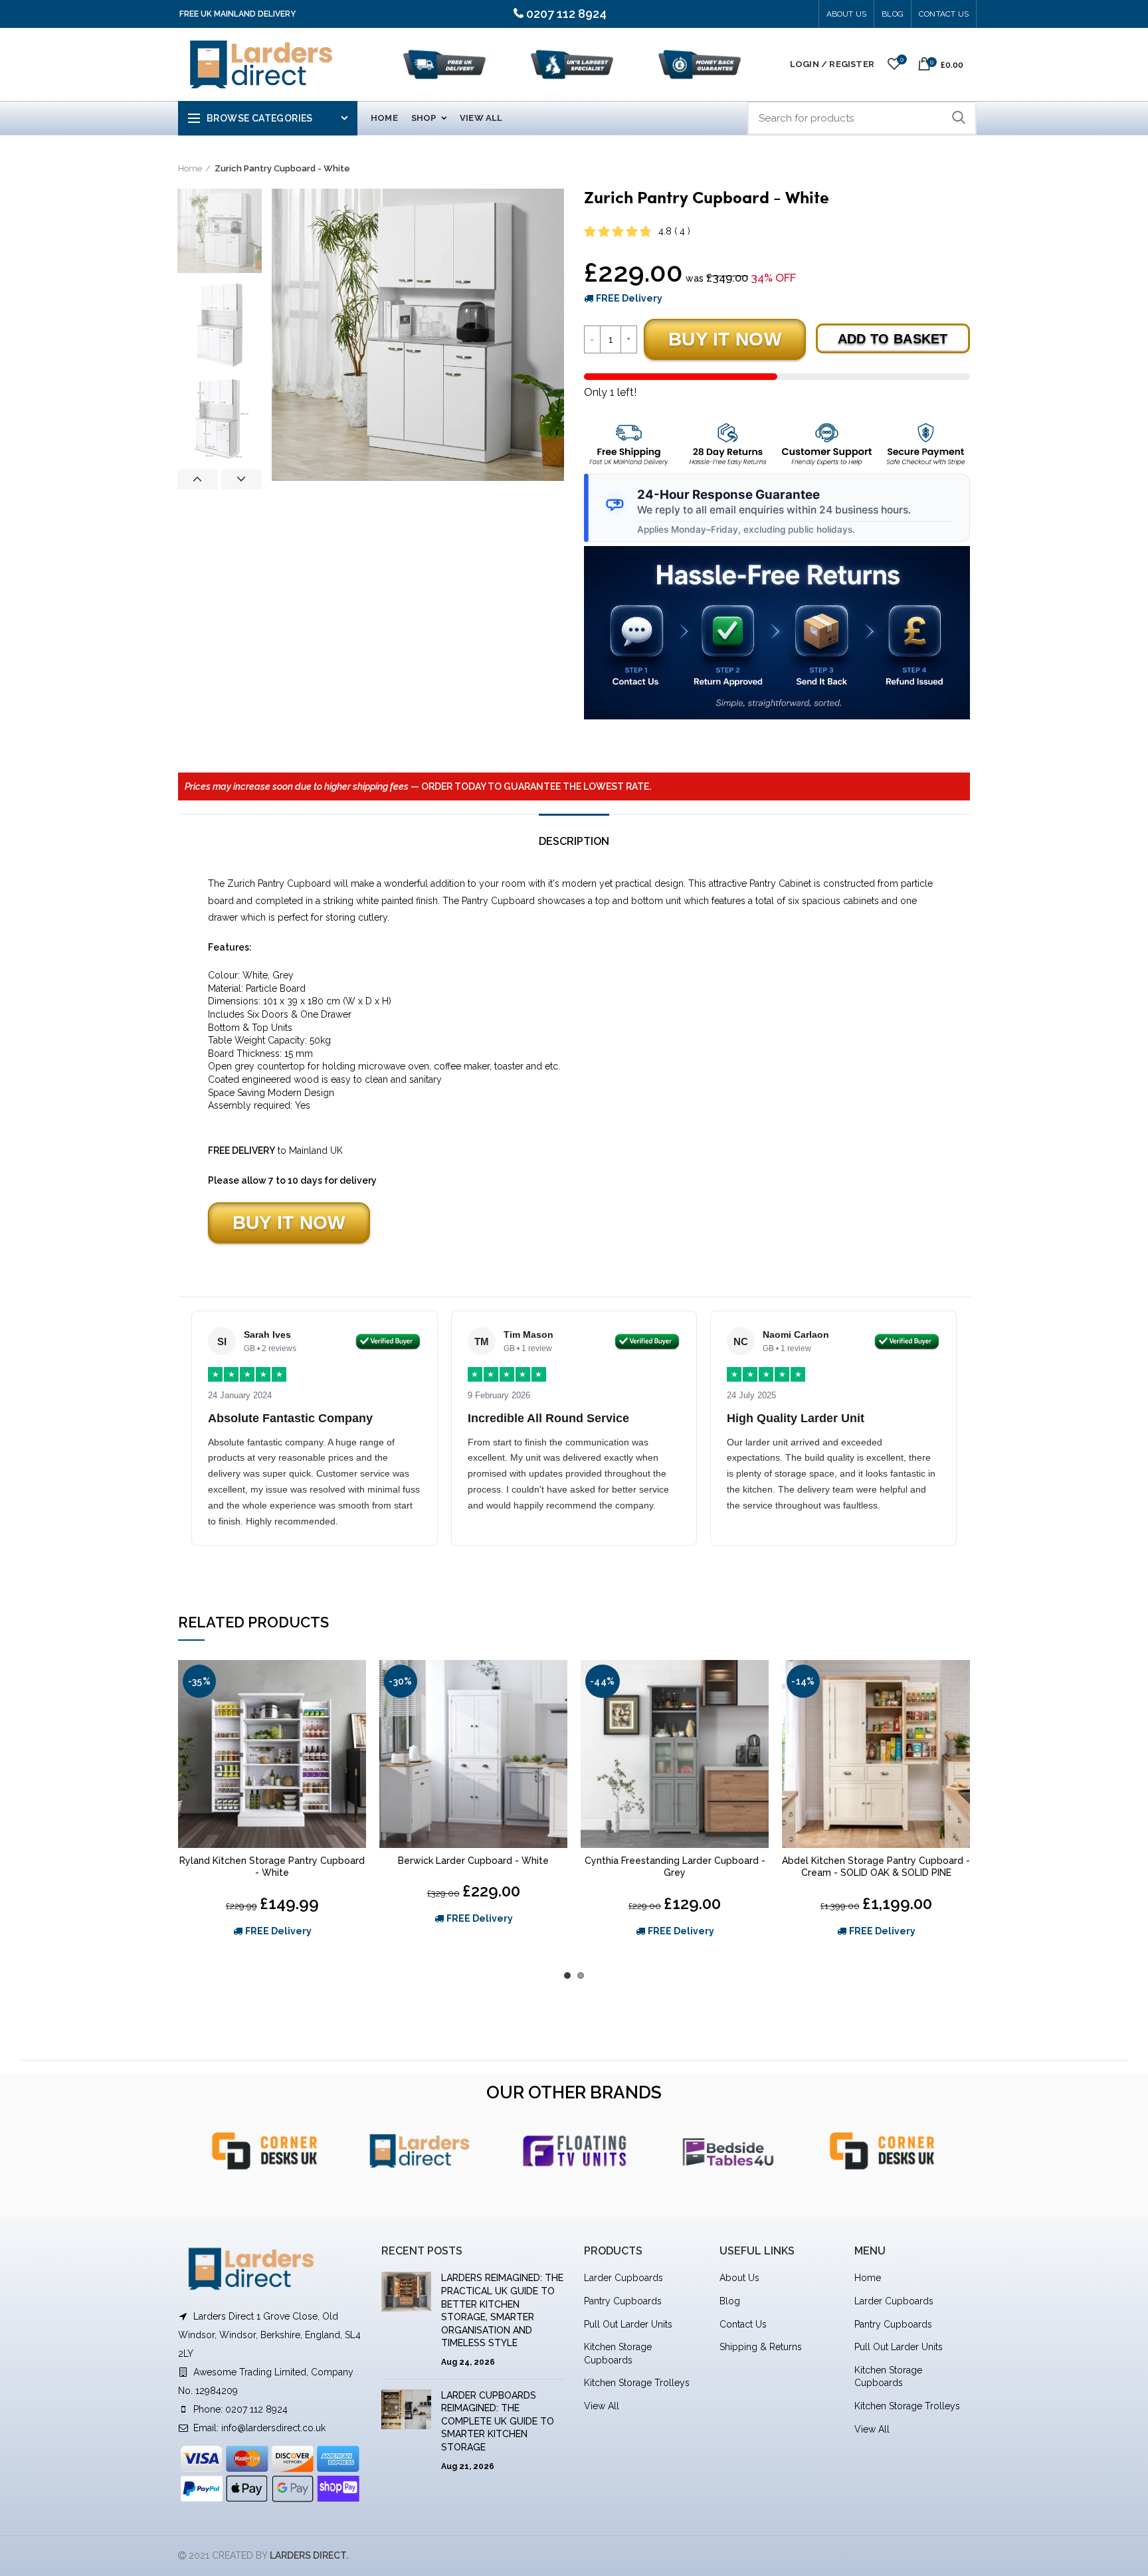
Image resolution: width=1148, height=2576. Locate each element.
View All (602, 2406)
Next (241, 480)
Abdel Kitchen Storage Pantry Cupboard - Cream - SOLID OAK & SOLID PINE (876, 1867)
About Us (847, 14)
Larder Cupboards (623, 2278)
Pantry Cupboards (623, 2301)
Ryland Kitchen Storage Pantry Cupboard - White (272, 1867)
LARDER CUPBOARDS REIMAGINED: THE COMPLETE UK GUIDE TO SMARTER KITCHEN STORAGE (498, 2421)
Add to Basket (893, 339)
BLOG (893, 14)
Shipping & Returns (761, 2347)
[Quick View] (356, 1711)
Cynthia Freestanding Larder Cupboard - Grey (675, 1867)
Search (959, 118)
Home (190, 168)
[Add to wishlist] (356, 1682)
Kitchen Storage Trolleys (637, 2383)
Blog (730, 2301)
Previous (198, 480)
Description (574, 841)
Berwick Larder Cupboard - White (473, 1861)
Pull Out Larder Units (628, 2324)
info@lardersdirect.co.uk (273, 2428)
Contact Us (944, 14)
